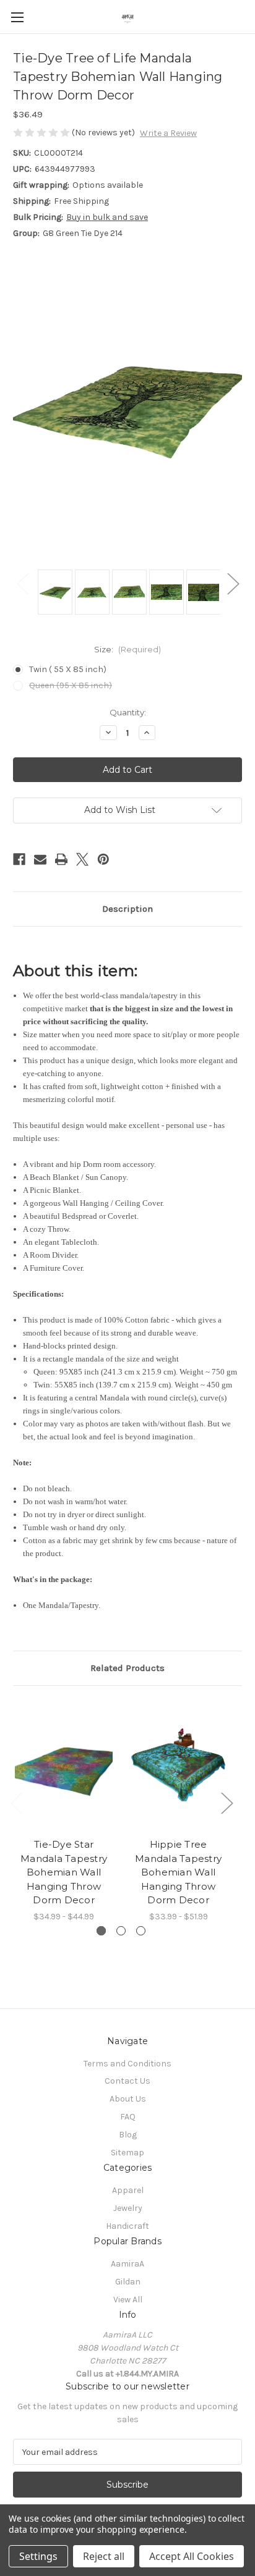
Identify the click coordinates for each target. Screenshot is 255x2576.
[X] (82, 859)
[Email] (40, 859)
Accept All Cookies (192, 2556)
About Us (128, 2099)
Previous (22, 583)
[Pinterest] (103, 859)
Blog (128, 2135)
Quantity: (128, 712)
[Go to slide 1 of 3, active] (101, 1931)
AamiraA (127, 2264)
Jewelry (128, 2208)
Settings (38, 2556)
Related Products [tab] (127, 1668)
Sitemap (127, 2153)
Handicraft (127, 2226)
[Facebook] (19, 859)
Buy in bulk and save (107, 217)
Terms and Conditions (127, 2064)
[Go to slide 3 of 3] (141, 1931)
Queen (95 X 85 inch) (71, 685)
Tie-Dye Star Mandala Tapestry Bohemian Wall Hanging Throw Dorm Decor (64, 1872)
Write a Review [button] (168, 133)
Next (233, 583)
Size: (127, 649)
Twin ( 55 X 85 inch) (68, 669)
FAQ (128, 2117)
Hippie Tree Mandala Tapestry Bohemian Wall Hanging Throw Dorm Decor (178, 1872)
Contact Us (127, 2081)
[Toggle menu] (17, 17)
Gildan (128, 2282)
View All (128, 2300)
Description (127, 909)
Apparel (128, 2190)
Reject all (104, 2556)
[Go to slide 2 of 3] (121, 1931)
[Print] (61, 859)
